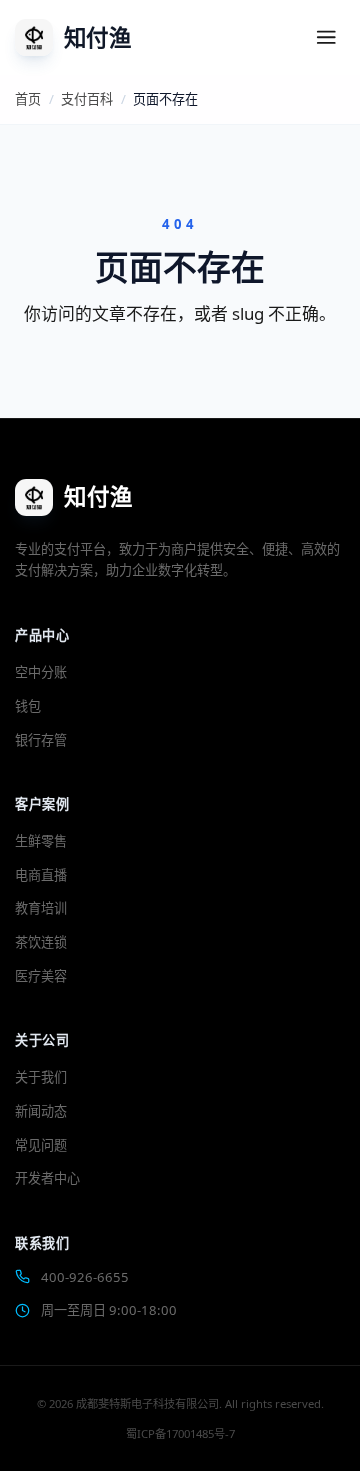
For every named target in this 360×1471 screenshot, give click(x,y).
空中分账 (41, 672)
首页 (28, 99)
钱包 (28, 706)
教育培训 (41, 908)
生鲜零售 (41, 841)
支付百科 (87, 99)
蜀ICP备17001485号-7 (180, 1433)
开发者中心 (47, 1178)
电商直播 (41, 875)
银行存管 (41, 740)
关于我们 (41, 1077)
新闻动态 (41, 1111)
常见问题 (41, 1145)
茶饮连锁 (41, 942)
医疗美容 (41, 976)
